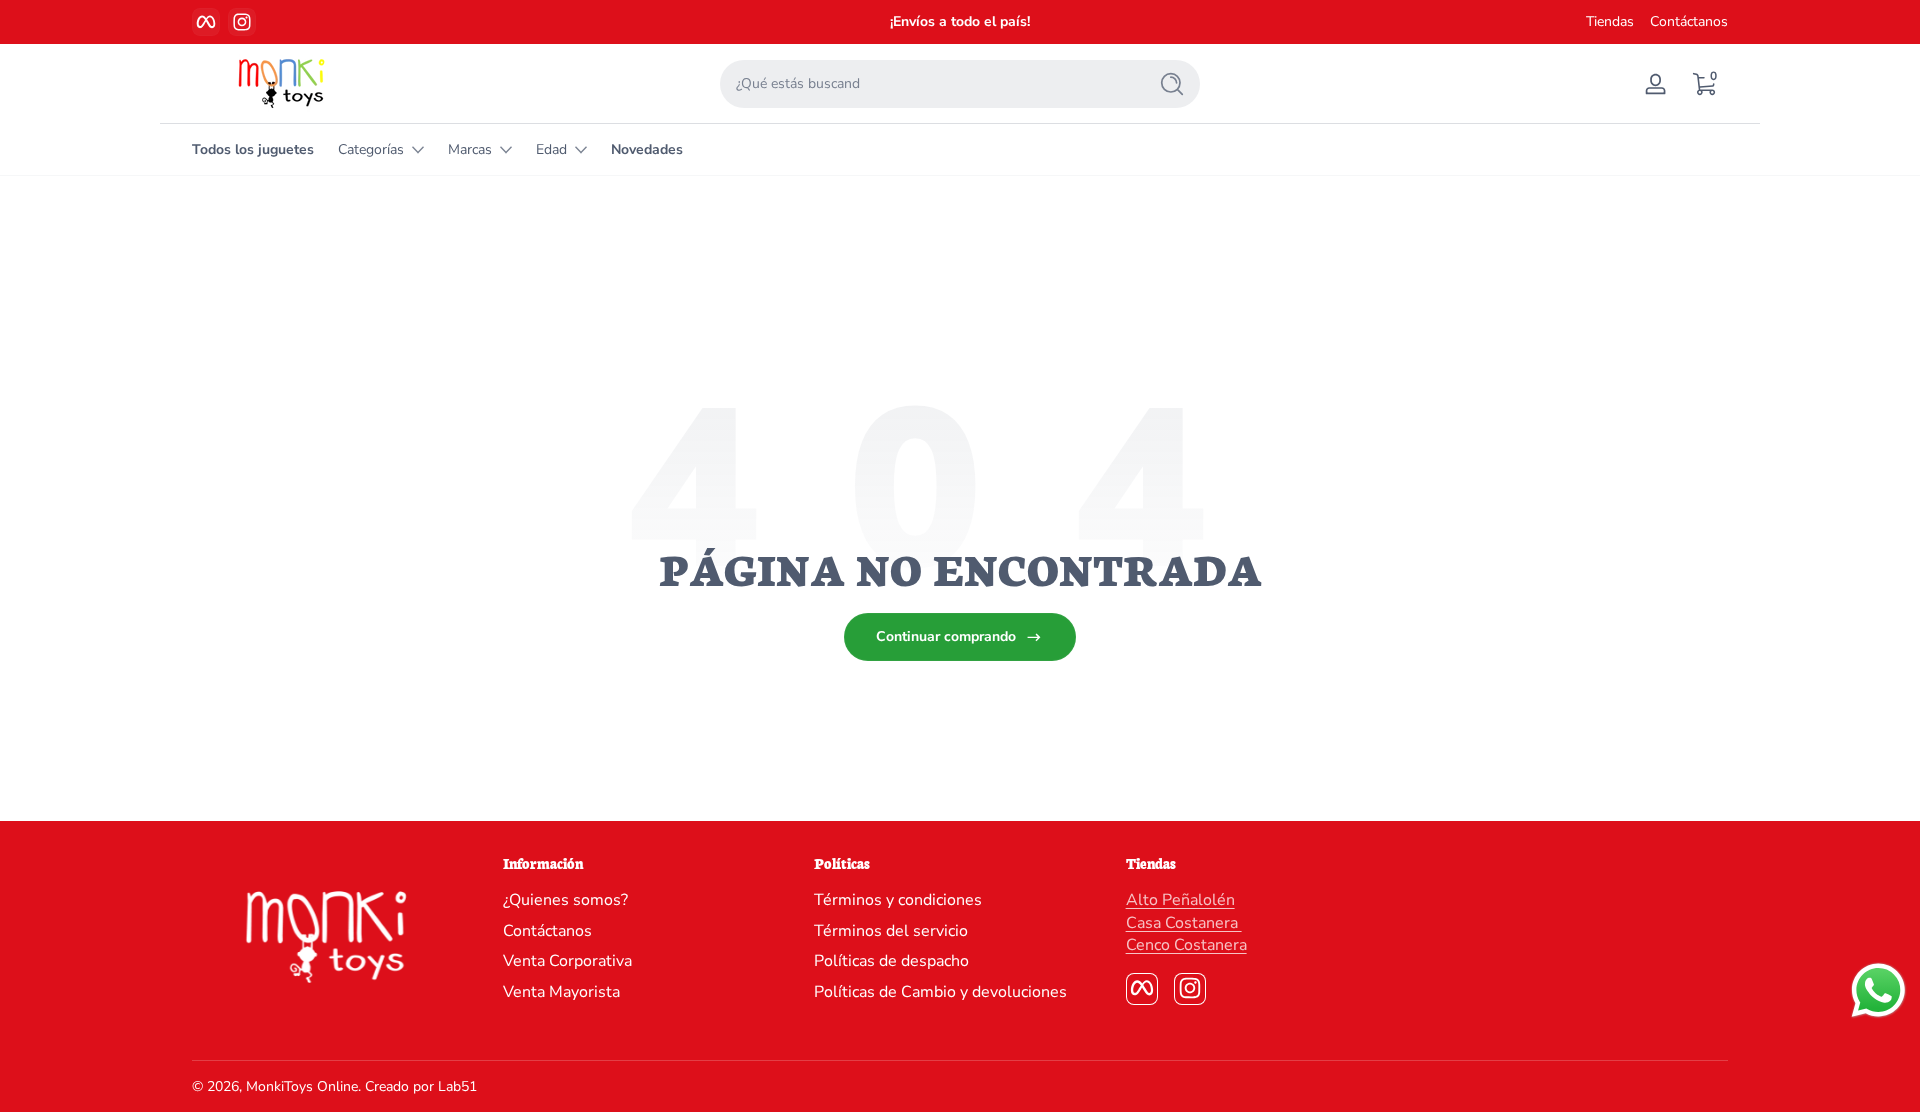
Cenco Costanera (1186, 945)
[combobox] (928, 84)
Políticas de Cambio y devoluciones (940, 991)
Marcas (470, 149)
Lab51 (457, 1086)
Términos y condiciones (898, 900)
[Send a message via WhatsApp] (1878, 990)
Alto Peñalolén (1180, 900)
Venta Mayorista (561, 991)
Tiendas (1610, 21)
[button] (1704, 84)
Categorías (371, 149)
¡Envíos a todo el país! (960, 21)
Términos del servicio (891, 931)
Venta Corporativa (567, 961)
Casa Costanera (1184, 923)
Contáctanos (1689, 21)
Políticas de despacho (891, 961)
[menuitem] (648, 900)
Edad (551, 149)
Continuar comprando (946, 636)
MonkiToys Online (302, 1086)
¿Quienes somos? (565, 900)
